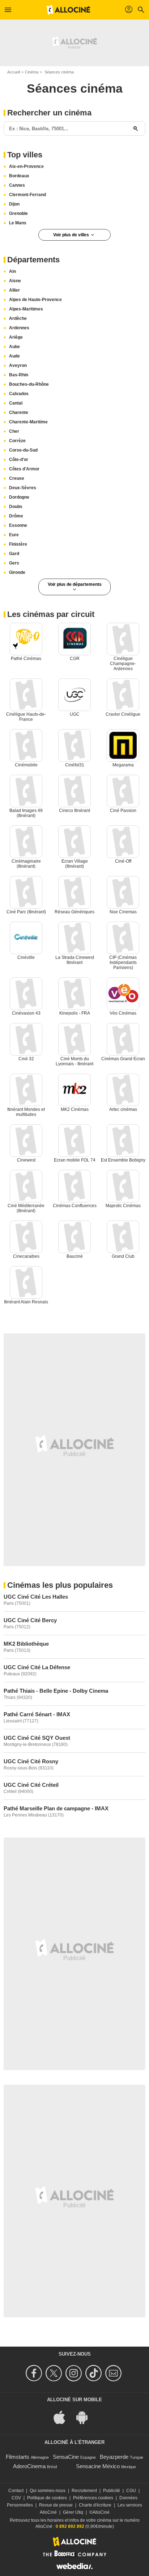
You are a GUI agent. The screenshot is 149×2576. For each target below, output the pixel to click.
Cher (14, 431)
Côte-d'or (19, 460)
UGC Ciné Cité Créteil (31, 1785)
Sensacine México (98, 2466)
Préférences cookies (93, 2498)
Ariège (16, 337)
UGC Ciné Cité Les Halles (36, 1597)
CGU (131, 2491)
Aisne (15, 281)
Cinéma (32, 72)
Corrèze (17, 441)
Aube (14, 347)
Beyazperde (114, 2457)
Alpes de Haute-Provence (35, 300)
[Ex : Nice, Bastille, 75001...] (136, 128)
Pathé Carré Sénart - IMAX (37, 1714)
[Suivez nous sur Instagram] (75, 2373)
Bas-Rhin (19, 375)
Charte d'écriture (95, 2505)
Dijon (14, 204)
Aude (14, 356)
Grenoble (18, 213)
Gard (14, 554)
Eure (14, 535)
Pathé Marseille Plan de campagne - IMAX (56, 1808)
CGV (16, 2498)
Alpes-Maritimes (26, 309)
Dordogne (19, 497)
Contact (16, 2491)
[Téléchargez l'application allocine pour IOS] (63, 2417)
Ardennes (19, 328)
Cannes (17, 185)
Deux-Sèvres (23, 488)
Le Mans (18, 223)
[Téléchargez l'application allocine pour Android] (86, 2417)
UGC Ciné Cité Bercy (30, 1620)
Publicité (112, 2491)
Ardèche (18, 318)
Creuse (17, 478)
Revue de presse (56, 2505)
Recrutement (84, 2491)
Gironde (17, 572)
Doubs (16, 507)
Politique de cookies (47, 2498)
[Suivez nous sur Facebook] (35, 2373)
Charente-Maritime (28, 422)
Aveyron (18, 365)
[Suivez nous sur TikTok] (95, 2373)
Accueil (14, 72)
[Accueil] (68, 10)
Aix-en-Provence (26, 166)
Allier (14, 290)
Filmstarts (18, 2457)
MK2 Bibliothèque (26, 1644)
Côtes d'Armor (24, 469)
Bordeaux (19, 176)
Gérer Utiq (73, 2512)
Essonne (18, 525)
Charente (19, 413)
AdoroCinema (29, 2466)
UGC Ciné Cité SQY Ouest (37, 1738)
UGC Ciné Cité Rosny (31, 1761)
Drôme (16, 516)
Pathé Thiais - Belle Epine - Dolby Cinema (56, 1691)
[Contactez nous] (114, 2373)
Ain (12, 271)
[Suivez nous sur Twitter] (55, 2373)
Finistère (18, 544)
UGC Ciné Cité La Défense (37, 1667)
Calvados (19, 394)
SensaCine (66, 2457)
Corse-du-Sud (23, 450)
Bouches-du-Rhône (29, 384)
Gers (14, 563)
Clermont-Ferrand (27, 195)
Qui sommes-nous (48, 2491)
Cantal (16, 403)
